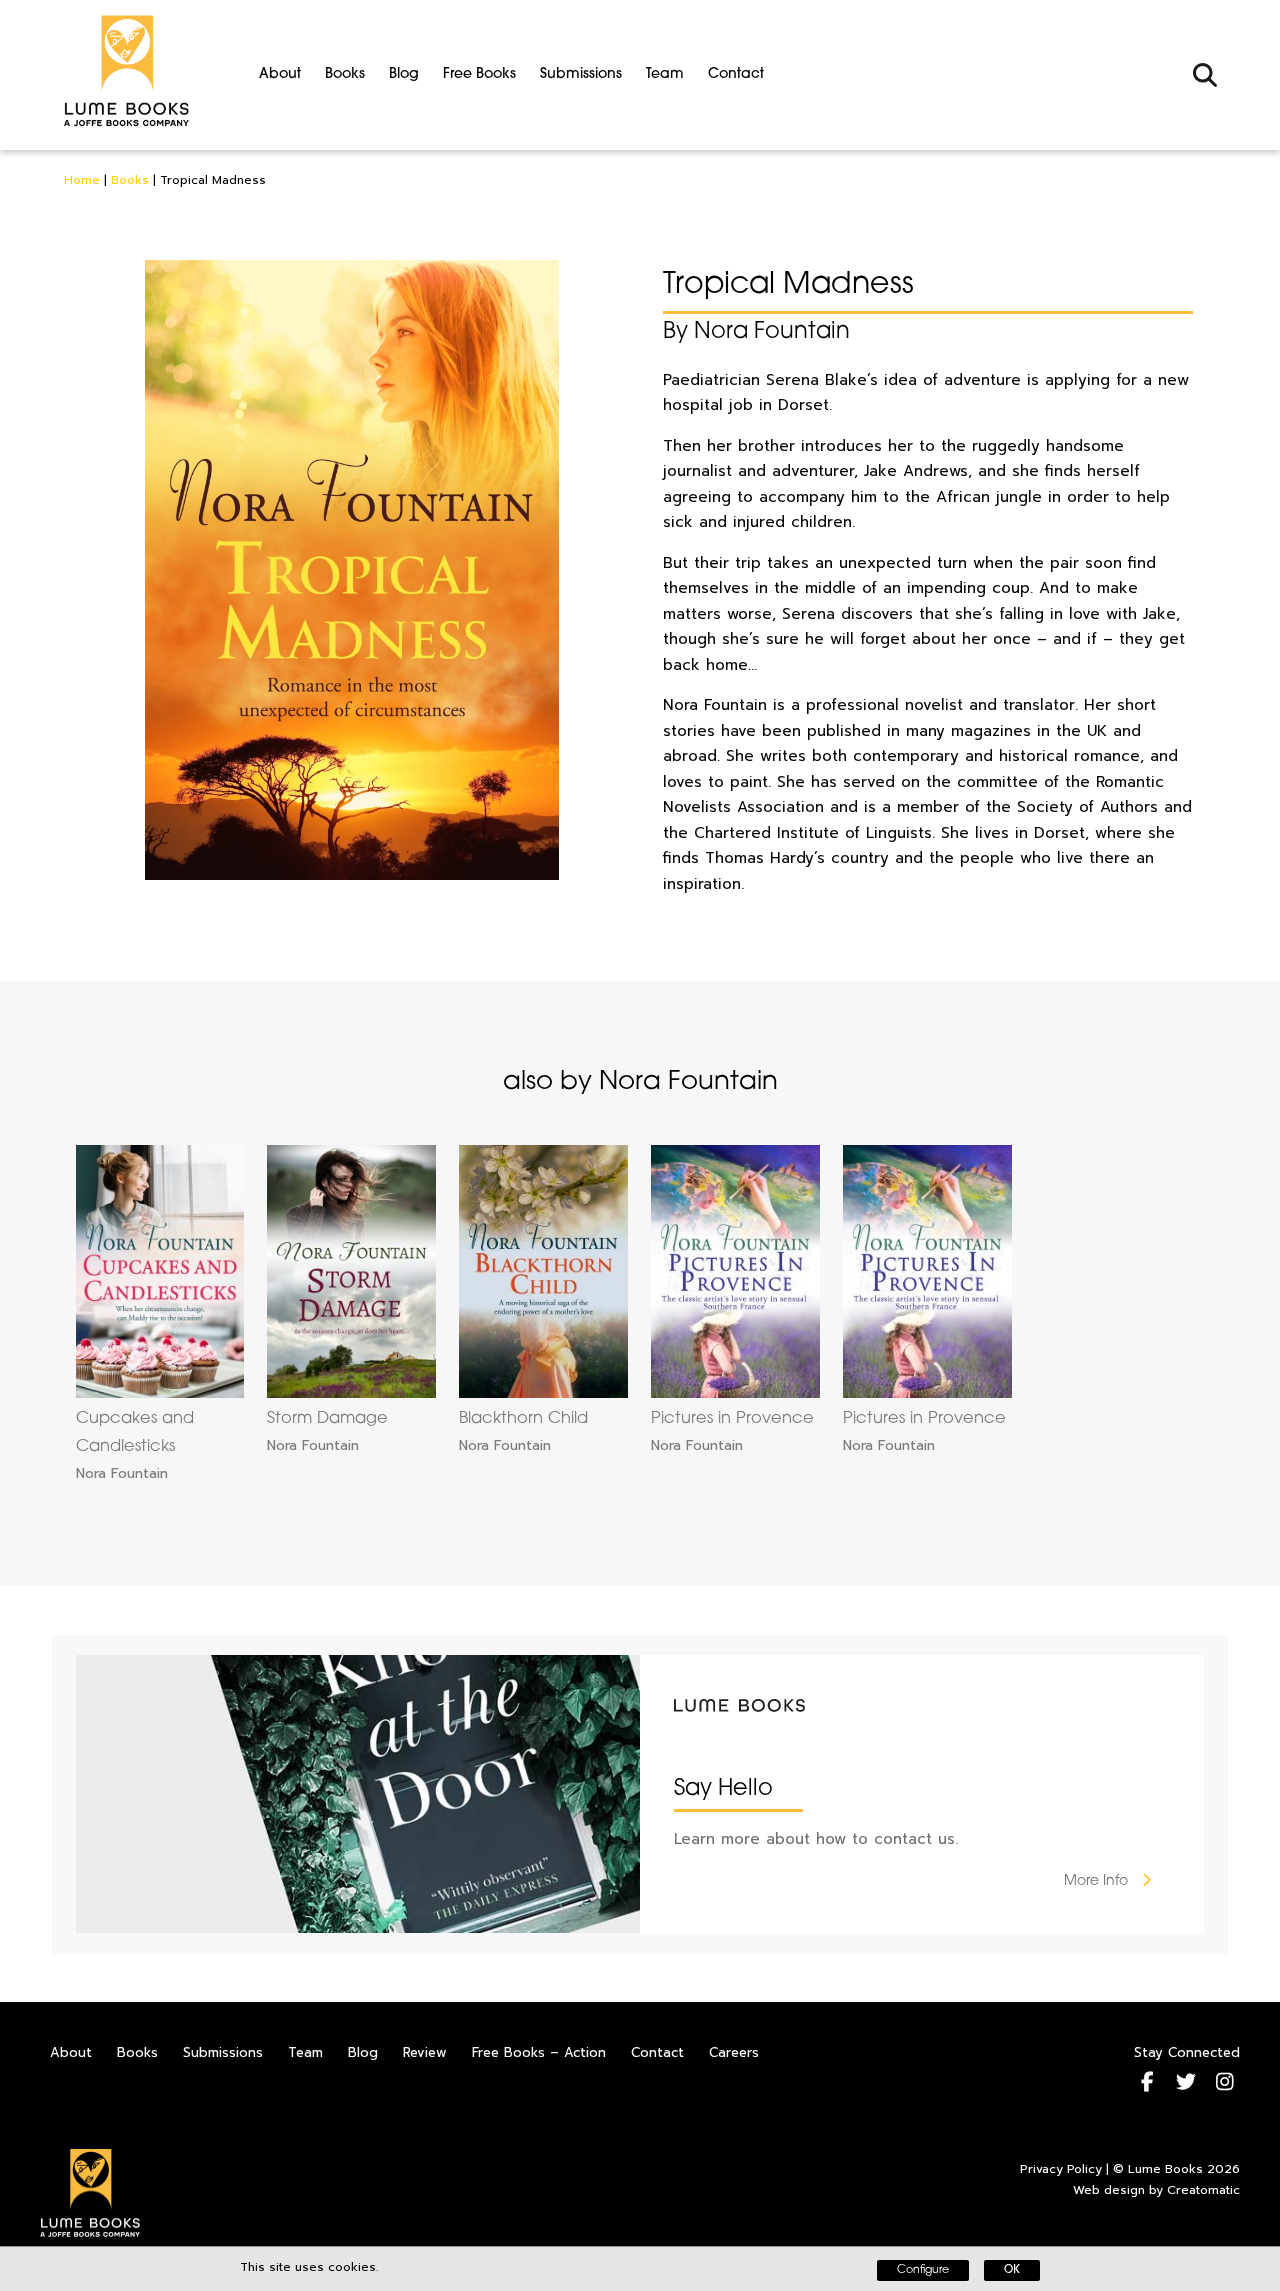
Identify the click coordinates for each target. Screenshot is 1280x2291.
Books (345, 74)
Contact (736, 74)
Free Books (479, 74)
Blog (404, 74)
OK (1012, 2270)
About (280, 74)
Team (665, 74)
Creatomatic (1203, 2190)
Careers (734, 2052)
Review (425, 2052)
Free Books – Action (539, 2052)
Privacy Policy (1061, 2169)
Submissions (581, 74)
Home (82, 180)
